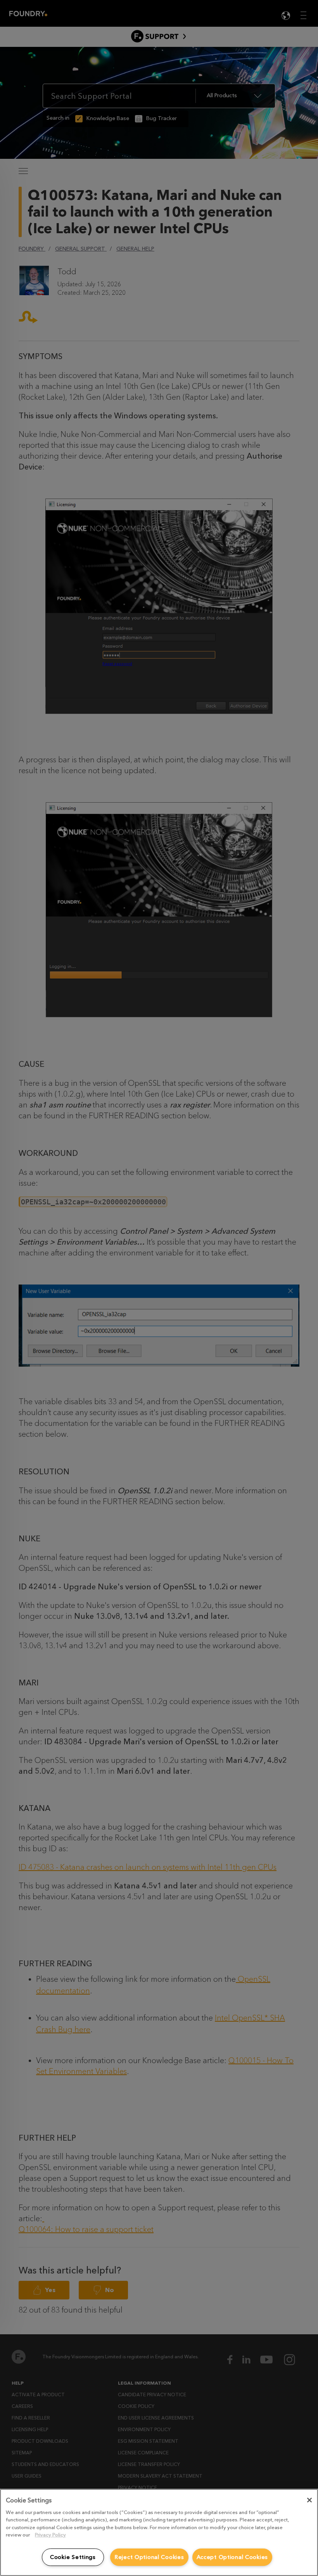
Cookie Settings (73, 2557)
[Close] (309, 2500)
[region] (159, 2532)
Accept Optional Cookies (232, 2557)
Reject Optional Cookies (149, 2557)
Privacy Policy (50, 2535)
